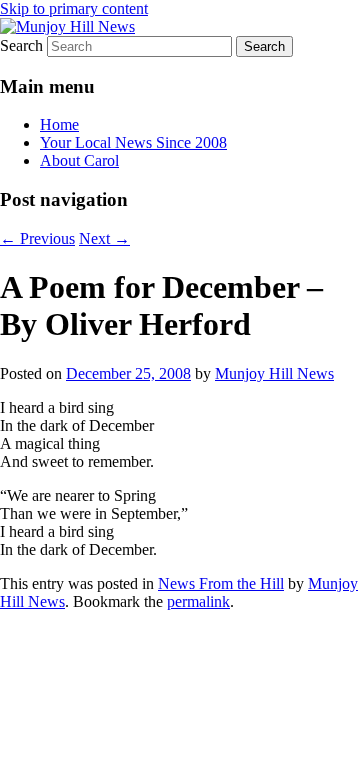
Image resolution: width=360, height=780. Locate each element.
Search (21, 45)
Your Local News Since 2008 (133, 142)
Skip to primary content (74, 8)
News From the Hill (221, 583)
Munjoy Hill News (274, 373)
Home (59, 124)
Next (104, 238)
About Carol (79, 160)
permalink (198, 601)
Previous (37, 238)
